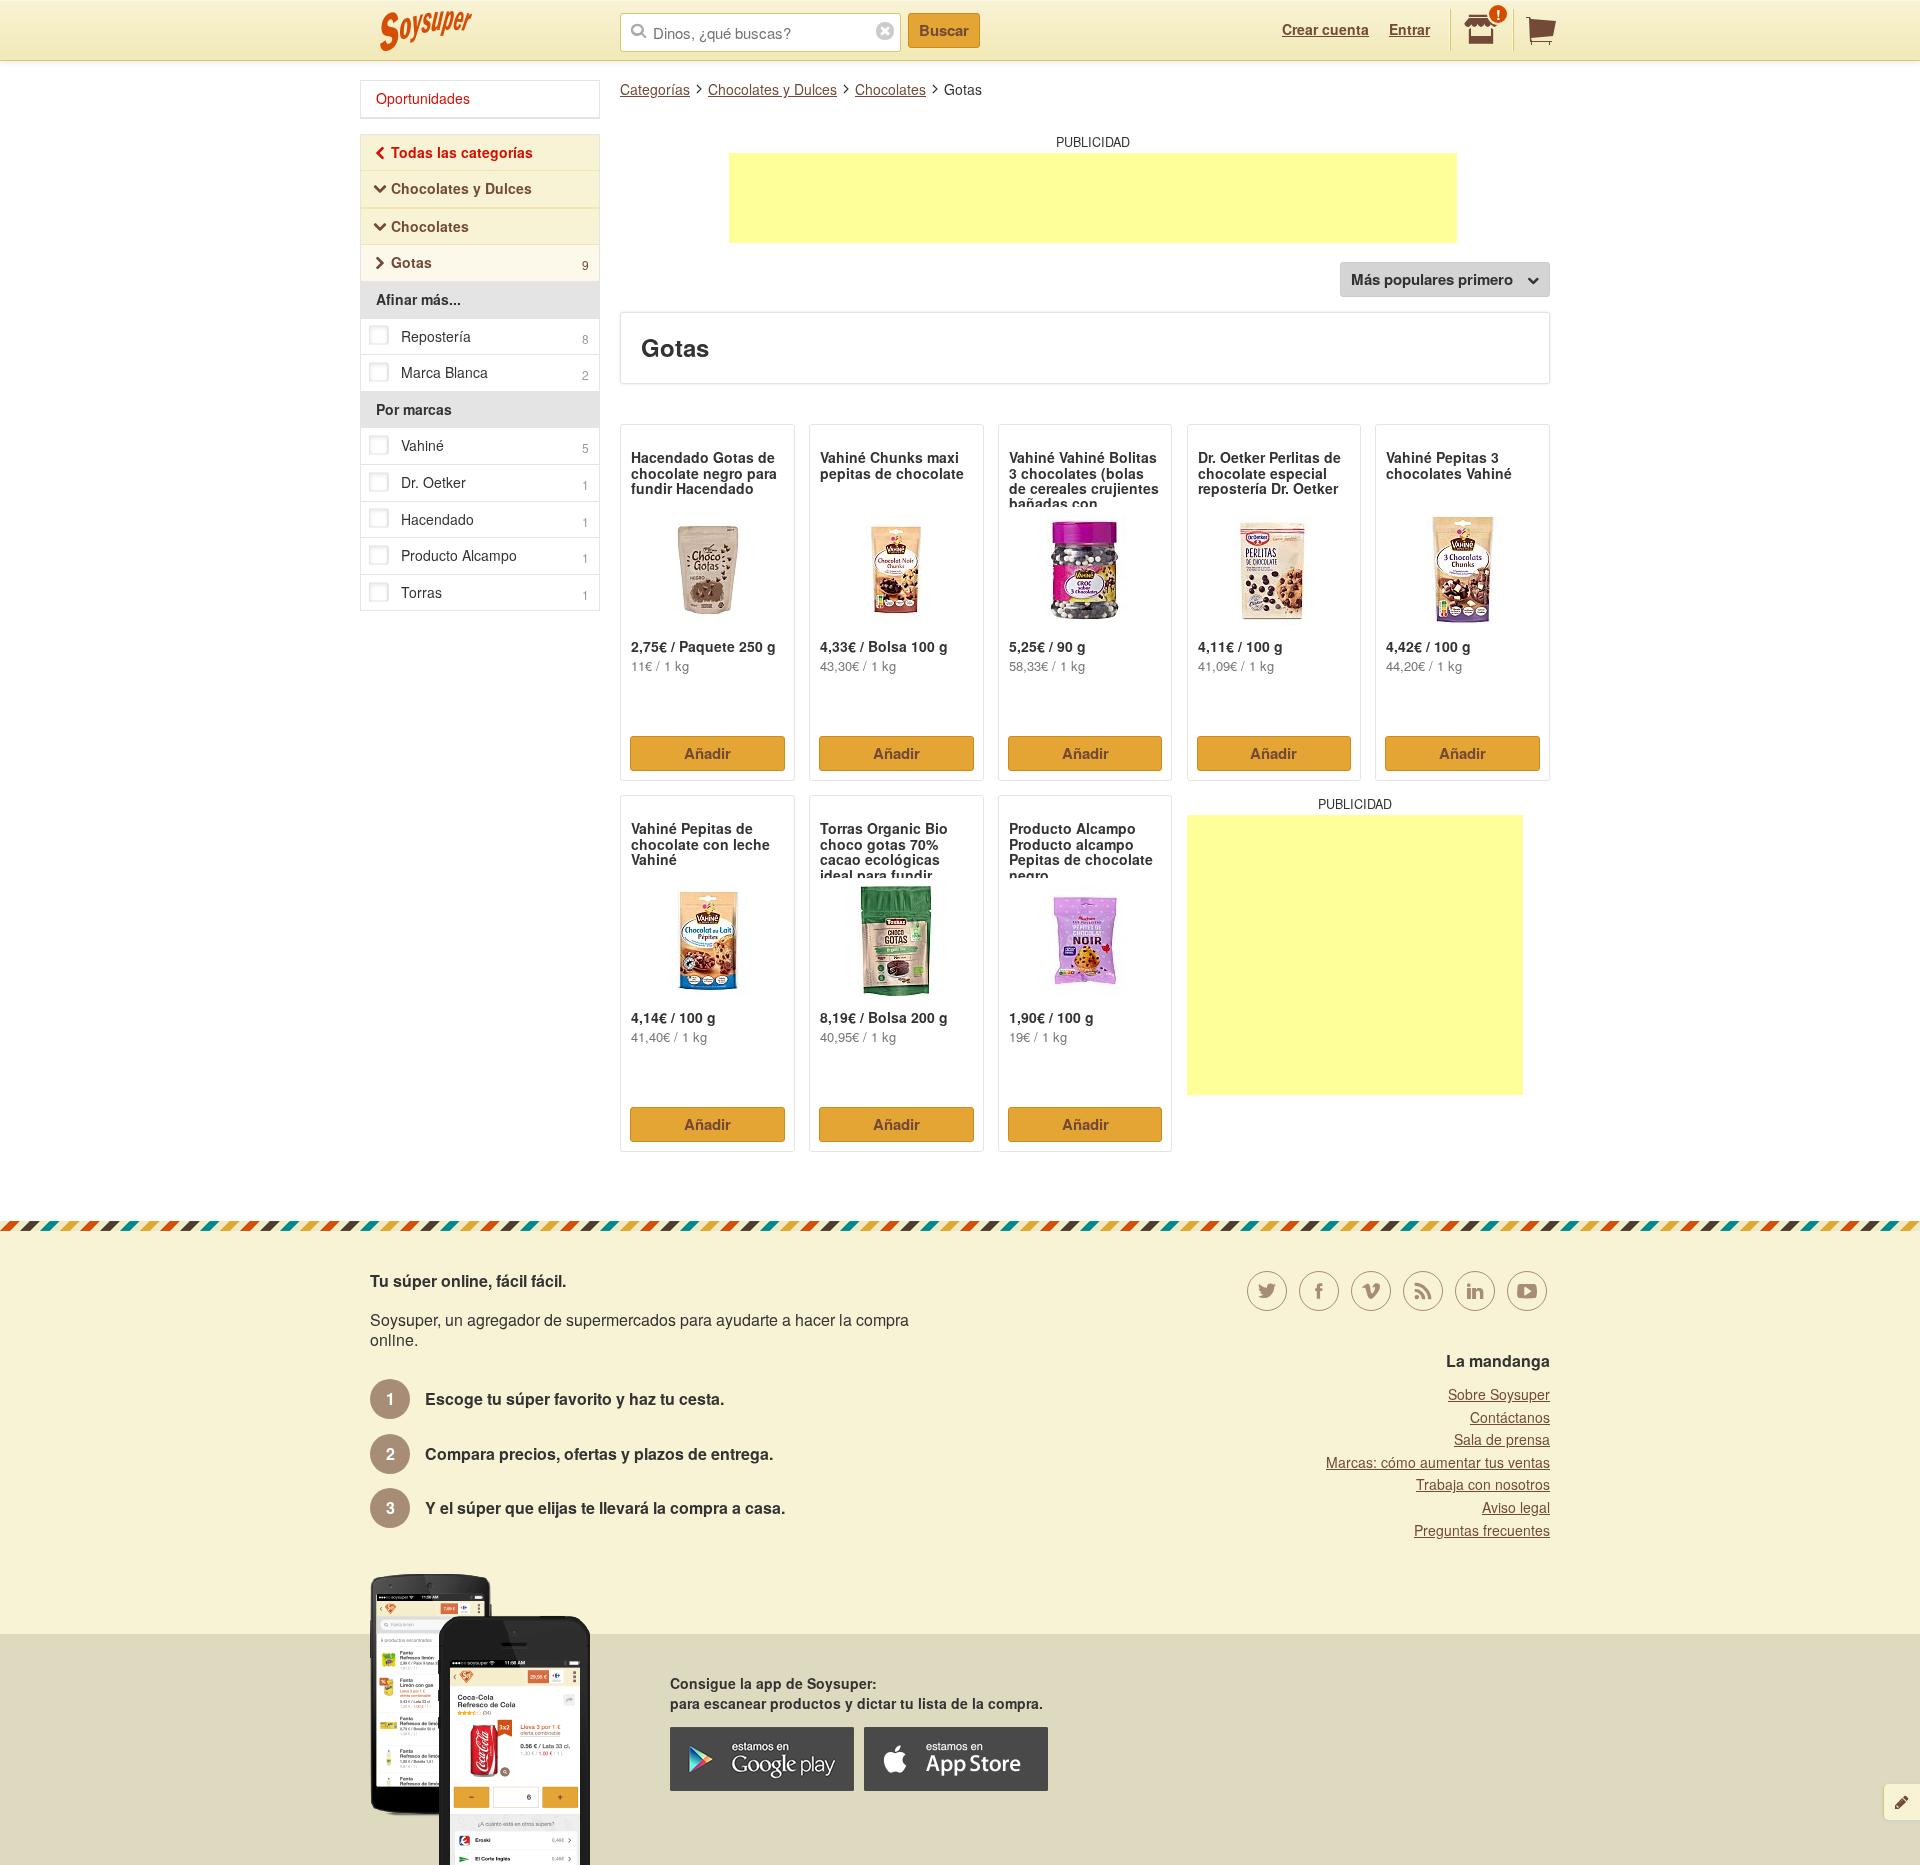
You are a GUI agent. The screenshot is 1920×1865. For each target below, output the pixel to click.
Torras (495, 592)
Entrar (1409, 29)
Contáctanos (1510, 1417)
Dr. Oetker (495, 482)
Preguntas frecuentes (1482, 1530)
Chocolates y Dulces (772, 89)
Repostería (495, 336)
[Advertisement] (1093, 198)
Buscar (944, 30)
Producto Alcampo (495, 555)
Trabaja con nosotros (1483, 1484)
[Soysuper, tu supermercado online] (426, 31)
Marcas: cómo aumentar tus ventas (1438, 1462)
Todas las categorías (462, 152)
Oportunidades (423, 98)
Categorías (655, 89)
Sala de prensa (1502, 1439)
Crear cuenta (1325, 29)
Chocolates (890, 89)
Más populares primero (1432, 279)
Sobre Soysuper (1499, 1394)
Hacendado (495, 519)
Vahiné (495, 445)
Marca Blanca (495, 372)
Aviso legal (1516, 1507)
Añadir (707, 753)
